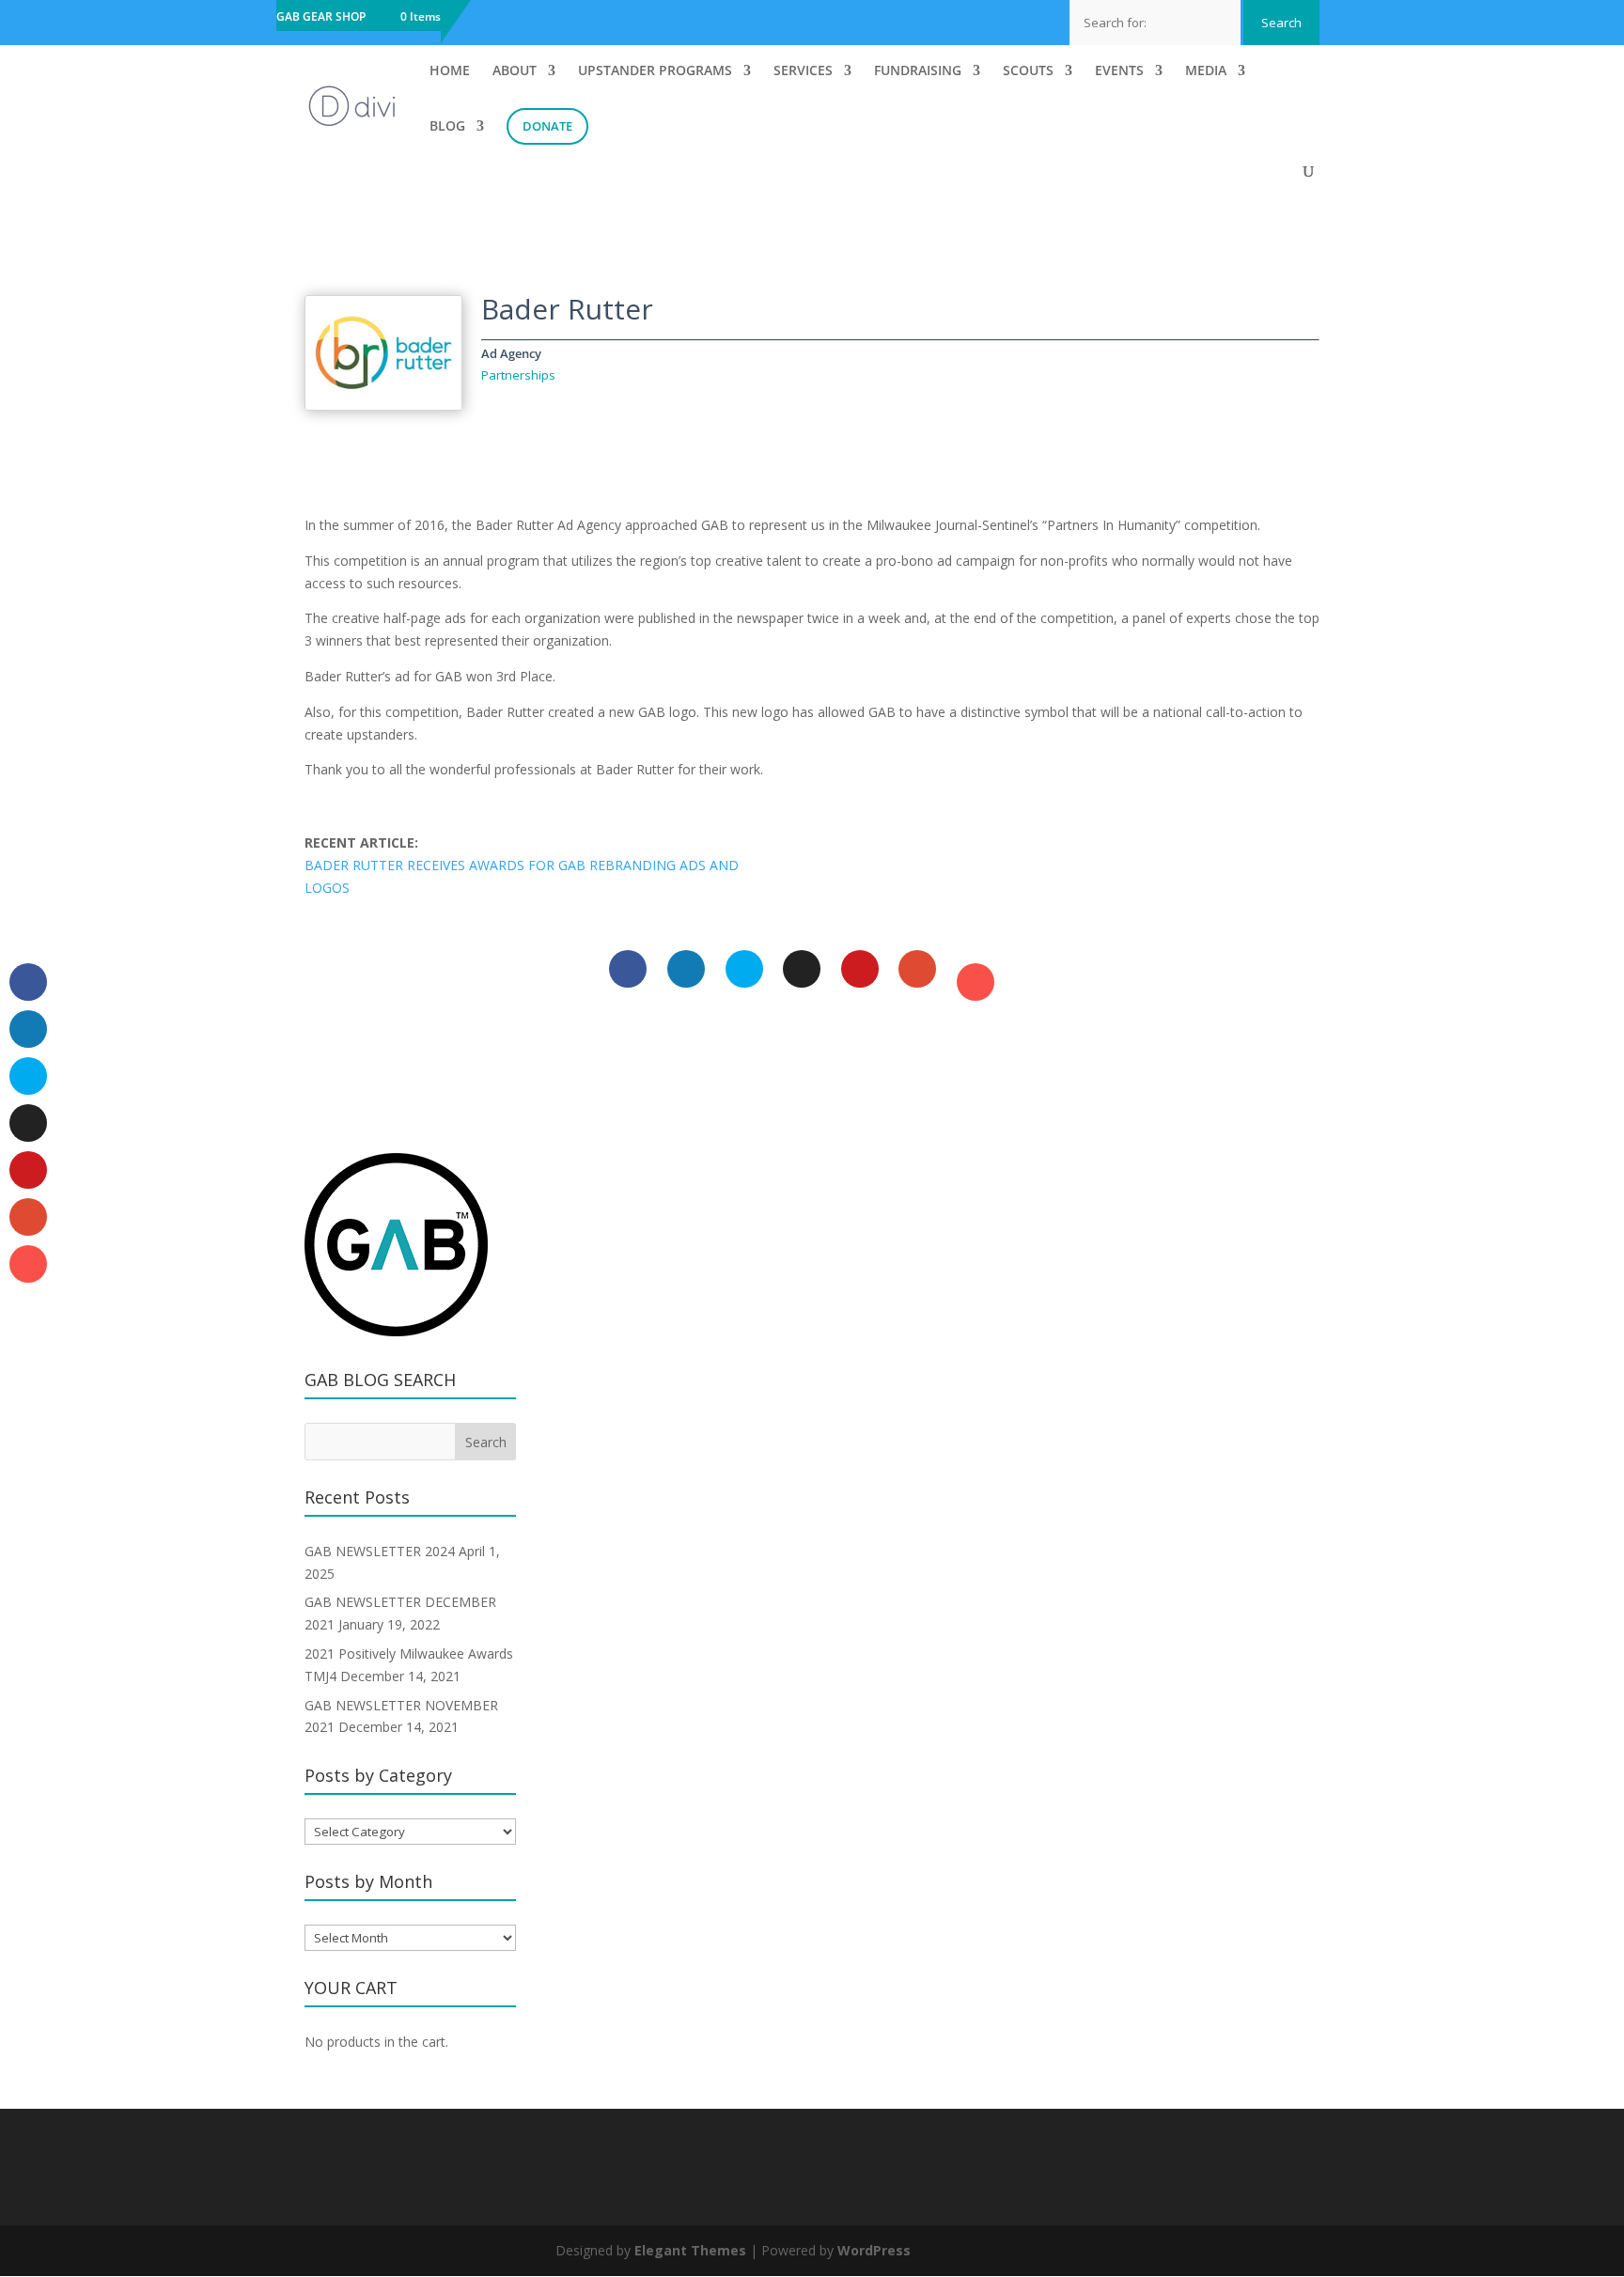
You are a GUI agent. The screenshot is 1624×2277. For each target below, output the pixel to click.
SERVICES (803, 71)
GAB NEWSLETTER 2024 (380, 1551)
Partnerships (518, 375)
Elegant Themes (690, 2250)
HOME (450, 71)
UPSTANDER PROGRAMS (655, 71)
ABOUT (515, 71)
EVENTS (1119, 71)
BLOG (447, 127)
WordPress (874, 2250)
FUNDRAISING (918, 71)
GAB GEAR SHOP (321, 18)
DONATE (547, 126)
